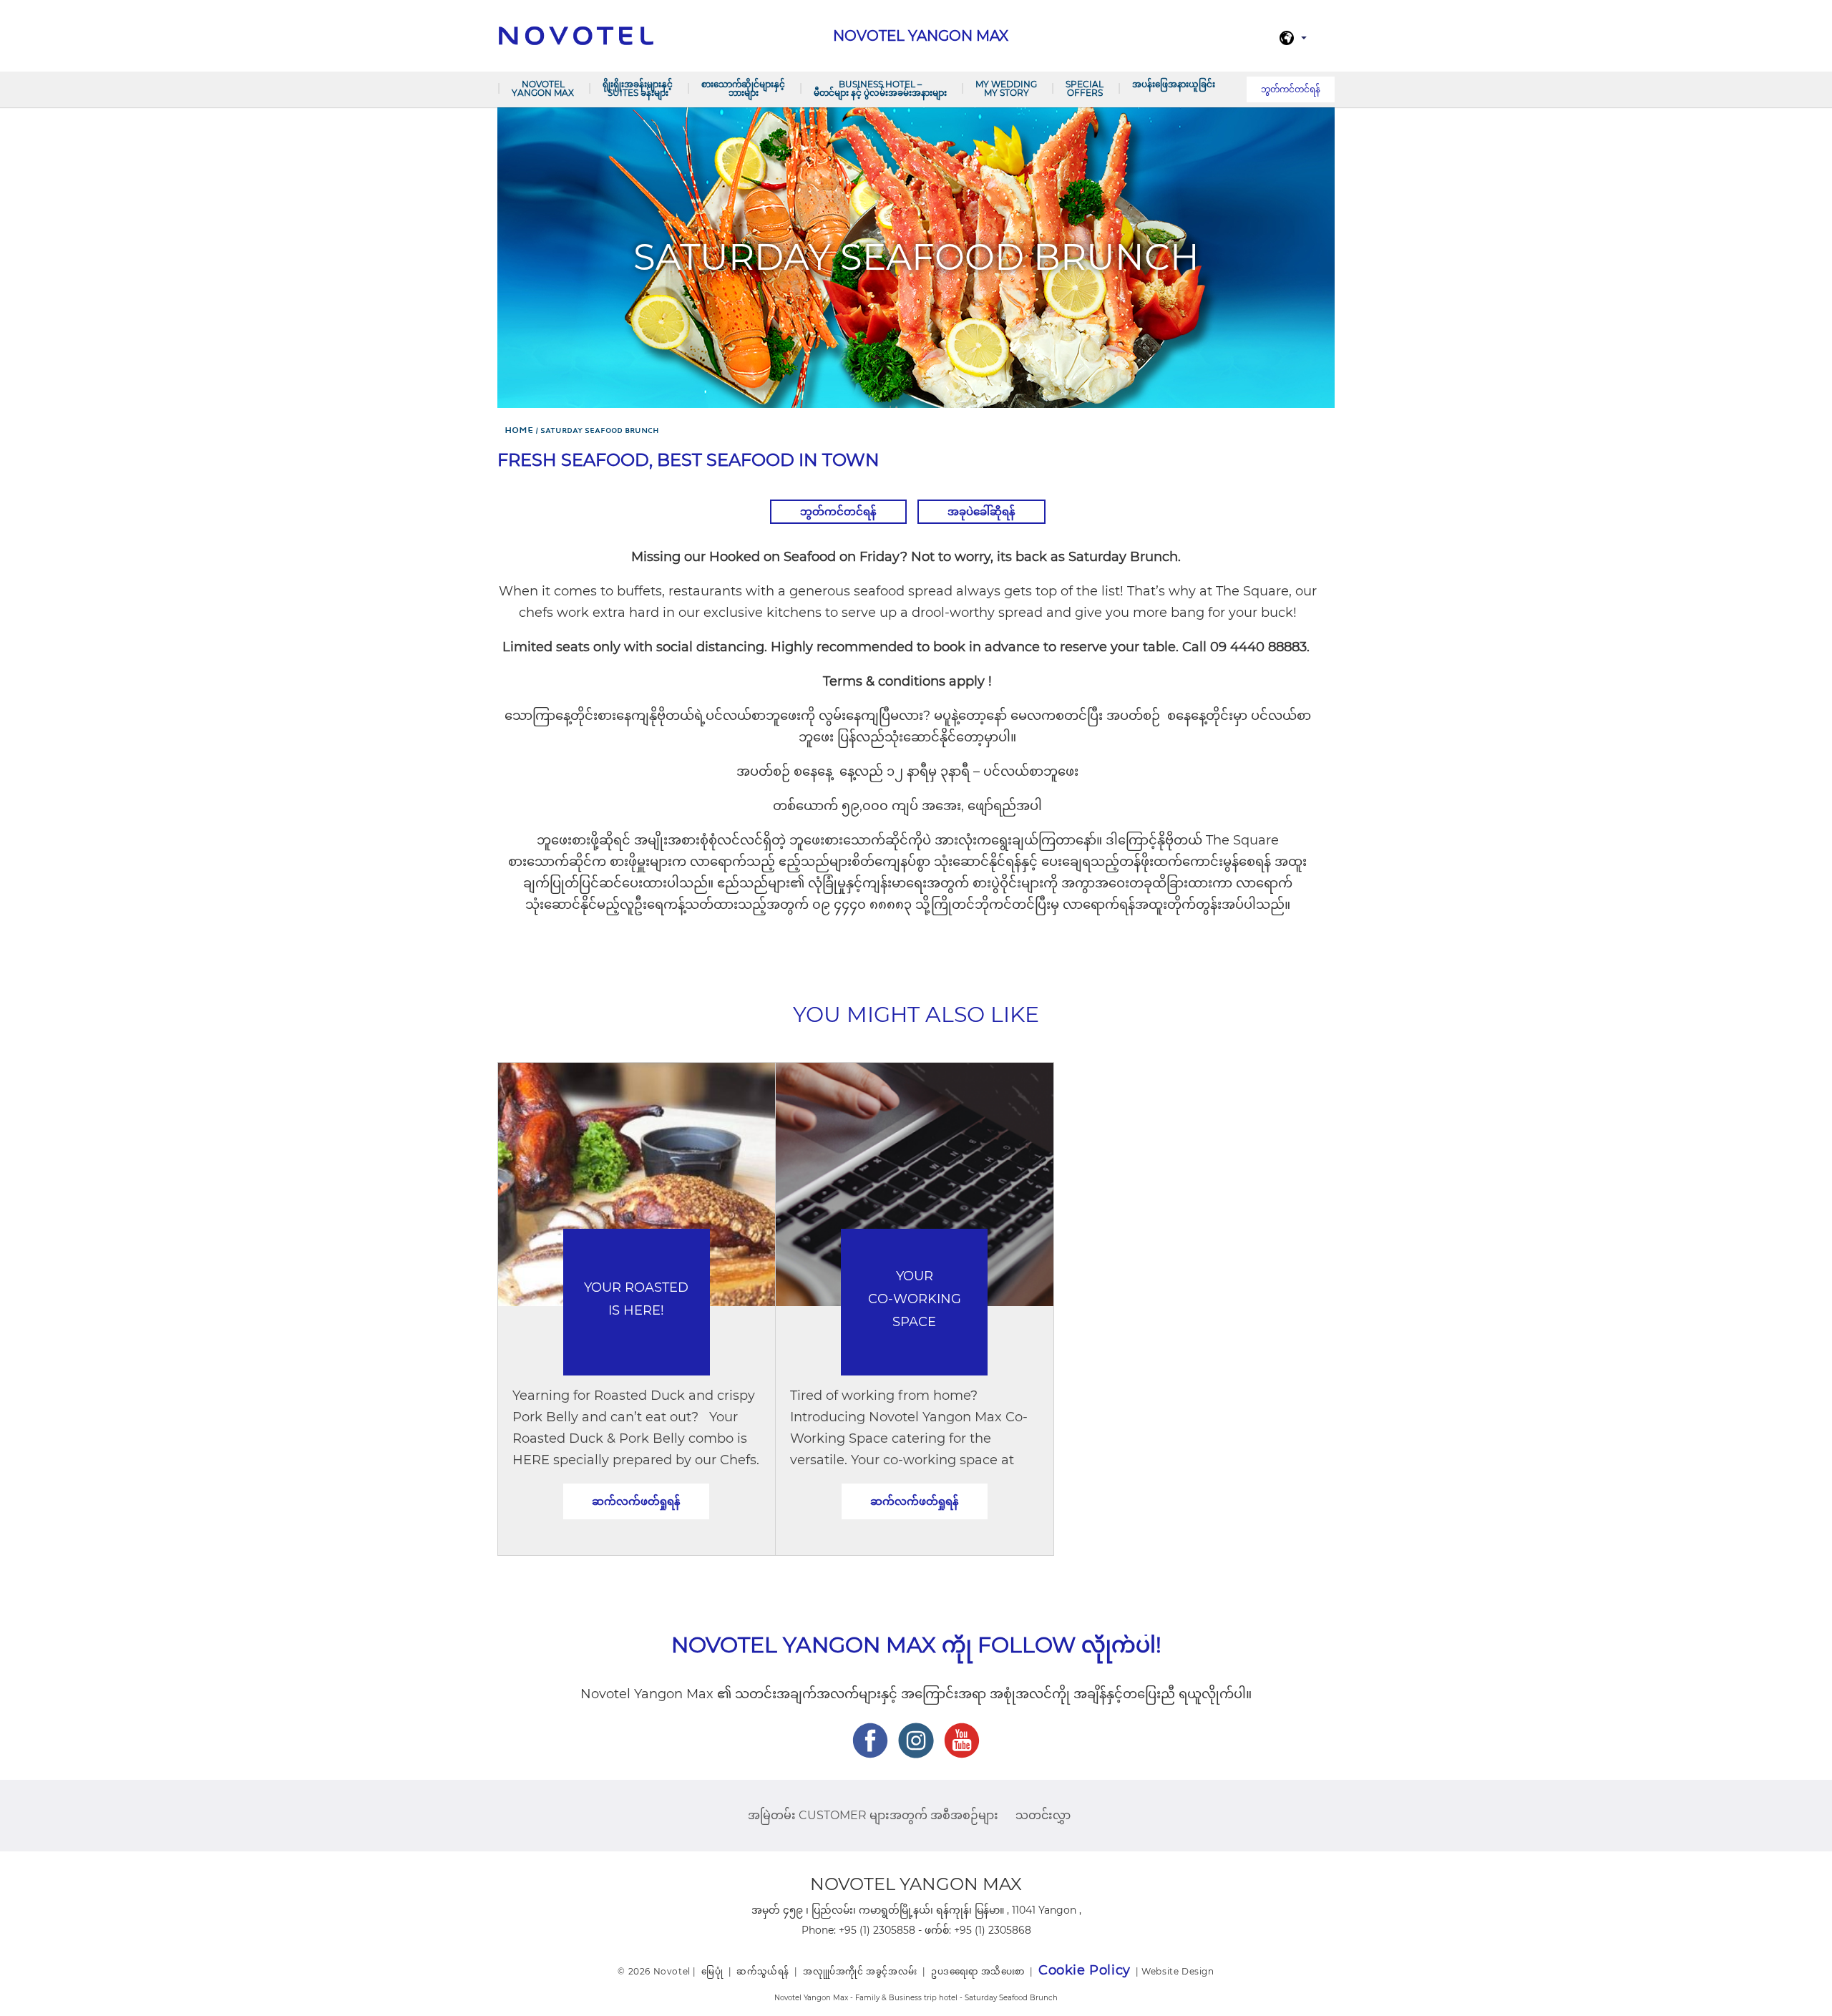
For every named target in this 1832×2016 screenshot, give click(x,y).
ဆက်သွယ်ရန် (763, 1971)
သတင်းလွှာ (1043, 1815)
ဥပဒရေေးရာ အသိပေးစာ (978, 1971)
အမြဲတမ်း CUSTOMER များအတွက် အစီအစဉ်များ (873, 1815)
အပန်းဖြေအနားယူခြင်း (1174, 84)
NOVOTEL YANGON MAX (543, 88)
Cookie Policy (1085, 1970)
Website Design (1178, 1971)
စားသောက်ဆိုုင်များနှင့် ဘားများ (743, 88)
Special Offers (1085, 88)
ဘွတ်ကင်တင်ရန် (1291, 89)
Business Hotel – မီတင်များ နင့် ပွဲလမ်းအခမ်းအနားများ (880, 88)
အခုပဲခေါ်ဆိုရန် (981, 511)
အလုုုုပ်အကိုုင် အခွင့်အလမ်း (860, 1971)
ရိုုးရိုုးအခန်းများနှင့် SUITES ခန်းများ (638, 88)
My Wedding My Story (1006, 88)
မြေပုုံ (712, 1971)
